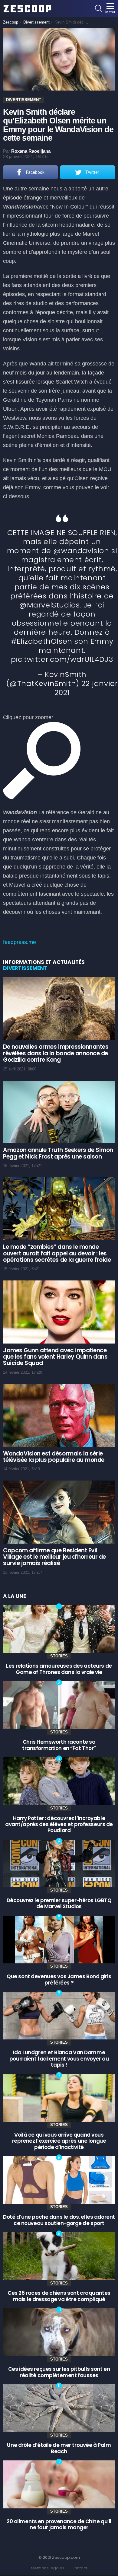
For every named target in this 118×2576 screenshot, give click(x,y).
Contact (79, 2568)
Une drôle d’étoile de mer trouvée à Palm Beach (59, 2448)
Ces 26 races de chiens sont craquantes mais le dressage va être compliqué (59, 2296)
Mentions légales (48, 2568)
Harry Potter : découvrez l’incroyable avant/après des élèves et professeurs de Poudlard (59, 1824)
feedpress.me (20, 942)
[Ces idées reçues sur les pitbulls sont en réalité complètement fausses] (59, 2332)
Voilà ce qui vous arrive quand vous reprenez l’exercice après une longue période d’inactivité (59, 2141)
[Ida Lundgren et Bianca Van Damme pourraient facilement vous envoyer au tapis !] (59, 2016)
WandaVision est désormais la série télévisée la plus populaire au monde (54, 1457)
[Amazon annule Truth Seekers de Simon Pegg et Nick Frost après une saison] (59, 1112)
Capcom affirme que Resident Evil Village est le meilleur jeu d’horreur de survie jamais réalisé (54, 1557)
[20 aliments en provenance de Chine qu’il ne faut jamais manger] (59, 2484)
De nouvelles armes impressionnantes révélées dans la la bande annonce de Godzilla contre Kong (56, 1053)
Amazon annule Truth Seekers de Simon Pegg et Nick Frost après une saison (58, 1153)
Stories (59, 1656)
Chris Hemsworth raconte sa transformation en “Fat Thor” (59, 1745)
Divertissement (25, 968)
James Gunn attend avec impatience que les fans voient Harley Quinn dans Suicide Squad (55, 1357)
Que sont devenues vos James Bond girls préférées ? (59, 1979)
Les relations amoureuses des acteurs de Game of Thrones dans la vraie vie (59, 1669)
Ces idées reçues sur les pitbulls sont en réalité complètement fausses (59, 2372)
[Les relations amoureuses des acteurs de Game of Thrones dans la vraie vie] (59, 1629)
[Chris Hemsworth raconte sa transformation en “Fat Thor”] (59, 1705)
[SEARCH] (99, 8)
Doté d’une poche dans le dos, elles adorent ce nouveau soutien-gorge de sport (59, 2220)
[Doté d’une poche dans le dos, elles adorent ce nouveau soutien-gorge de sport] (59, 2180)
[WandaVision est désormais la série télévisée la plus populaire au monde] (59, 1415)
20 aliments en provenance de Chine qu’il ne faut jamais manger (59, 2524)
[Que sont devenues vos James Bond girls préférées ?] (59, 1940)
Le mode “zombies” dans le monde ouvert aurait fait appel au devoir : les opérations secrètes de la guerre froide (57, 1253)
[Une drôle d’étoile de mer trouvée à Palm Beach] (59, 2408)
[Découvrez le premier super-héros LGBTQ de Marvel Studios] (59, 1864)
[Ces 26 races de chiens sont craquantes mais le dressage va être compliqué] (59, 2256)
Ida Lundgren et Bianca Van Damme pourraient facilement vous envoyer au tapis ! (59, 2059)
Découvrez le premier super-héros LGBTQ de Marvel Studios (59, 1903)
